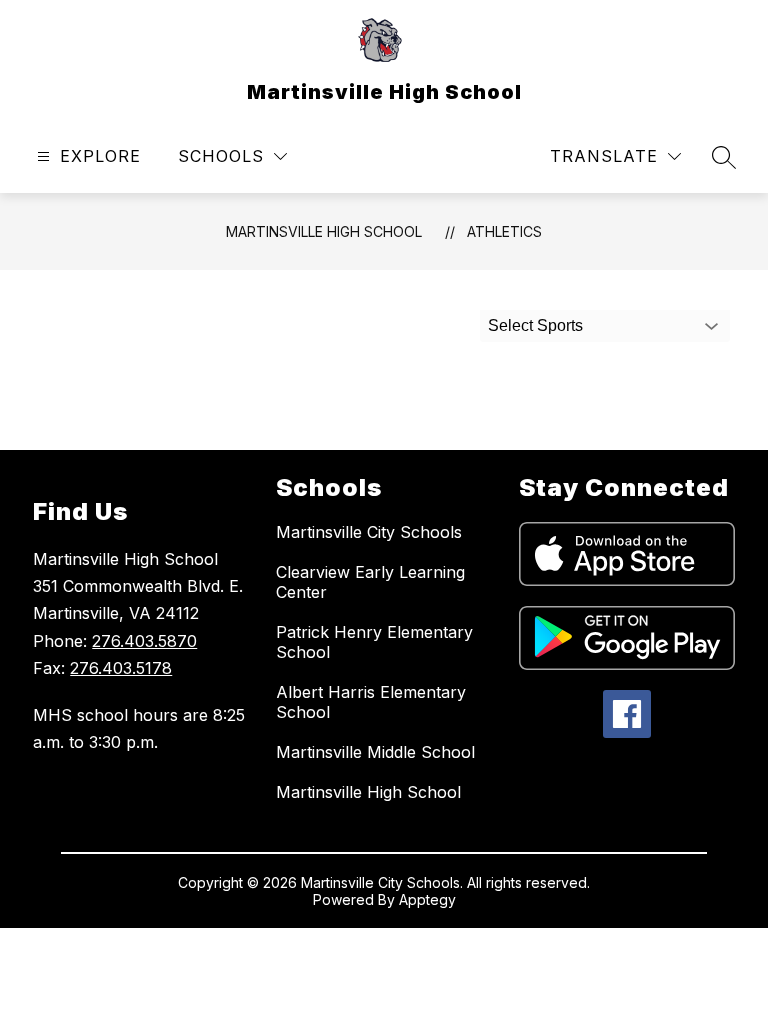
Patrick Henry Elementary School (374, 642)
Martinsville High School (324, 231)
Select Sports (535, 325)
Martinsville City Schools (369, 532)
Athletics (504, 231)
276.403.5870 (144, 641)
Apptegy (427, 899)
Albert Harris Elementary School (371, 702)
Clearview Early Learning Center (370, 582)
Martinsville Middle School (375, 752)
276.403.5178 (121, 668)
